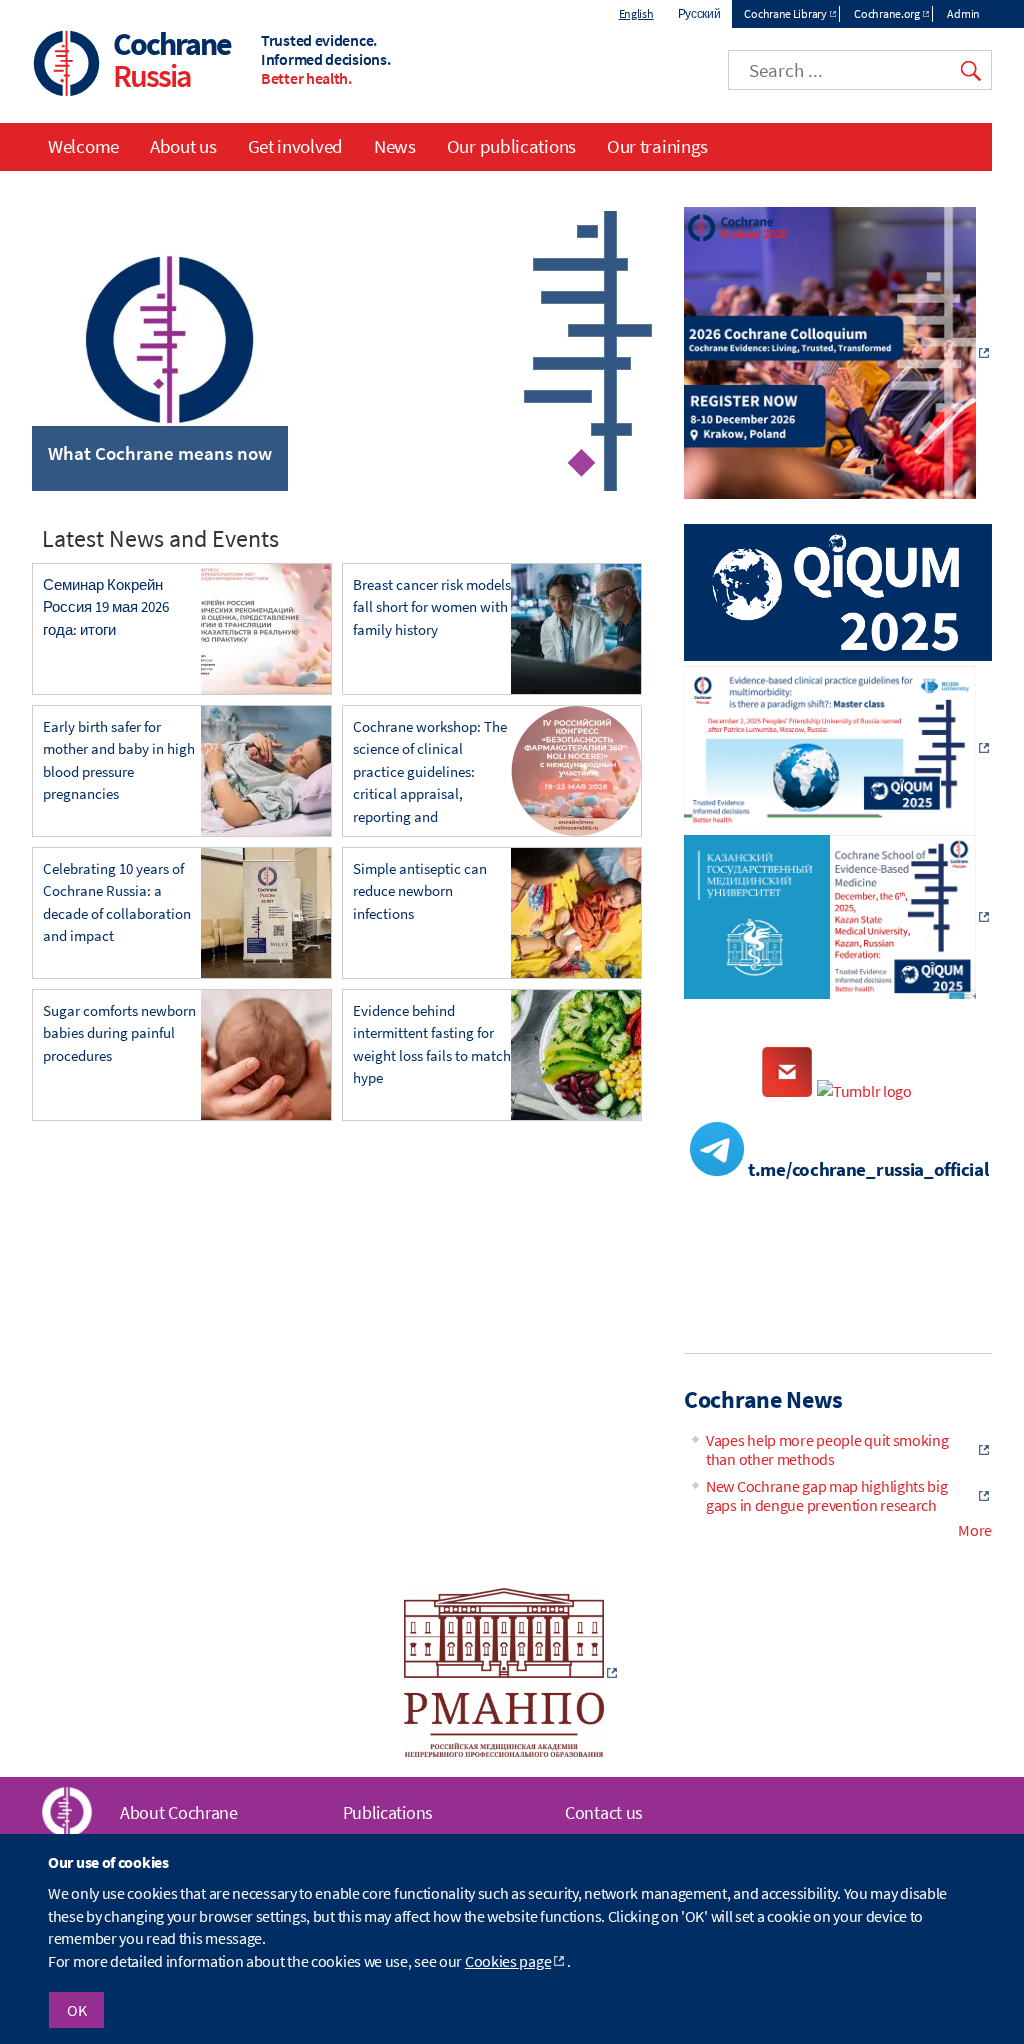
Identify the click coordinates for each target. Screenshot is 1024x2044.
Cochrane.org (886, 13)
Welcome (83, 146)
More (975, 1530)
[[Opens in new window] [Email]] (787, 1091)
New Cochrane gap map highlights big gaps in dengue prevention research (827, 1495)
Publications (388, 1812)
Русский (699, 13)
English (636, 13)
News (395, 146)
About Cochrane (179, 1812)
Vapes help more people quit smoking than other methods (827, 1449)
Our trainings (657, 146)
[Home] (67, 65)
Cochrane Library (785, 13)
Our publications (511, 146)
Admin (963, 13)
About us (183, 146)
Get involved (295, 146)
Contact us (604, 1812)
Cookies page (508, 1961)
